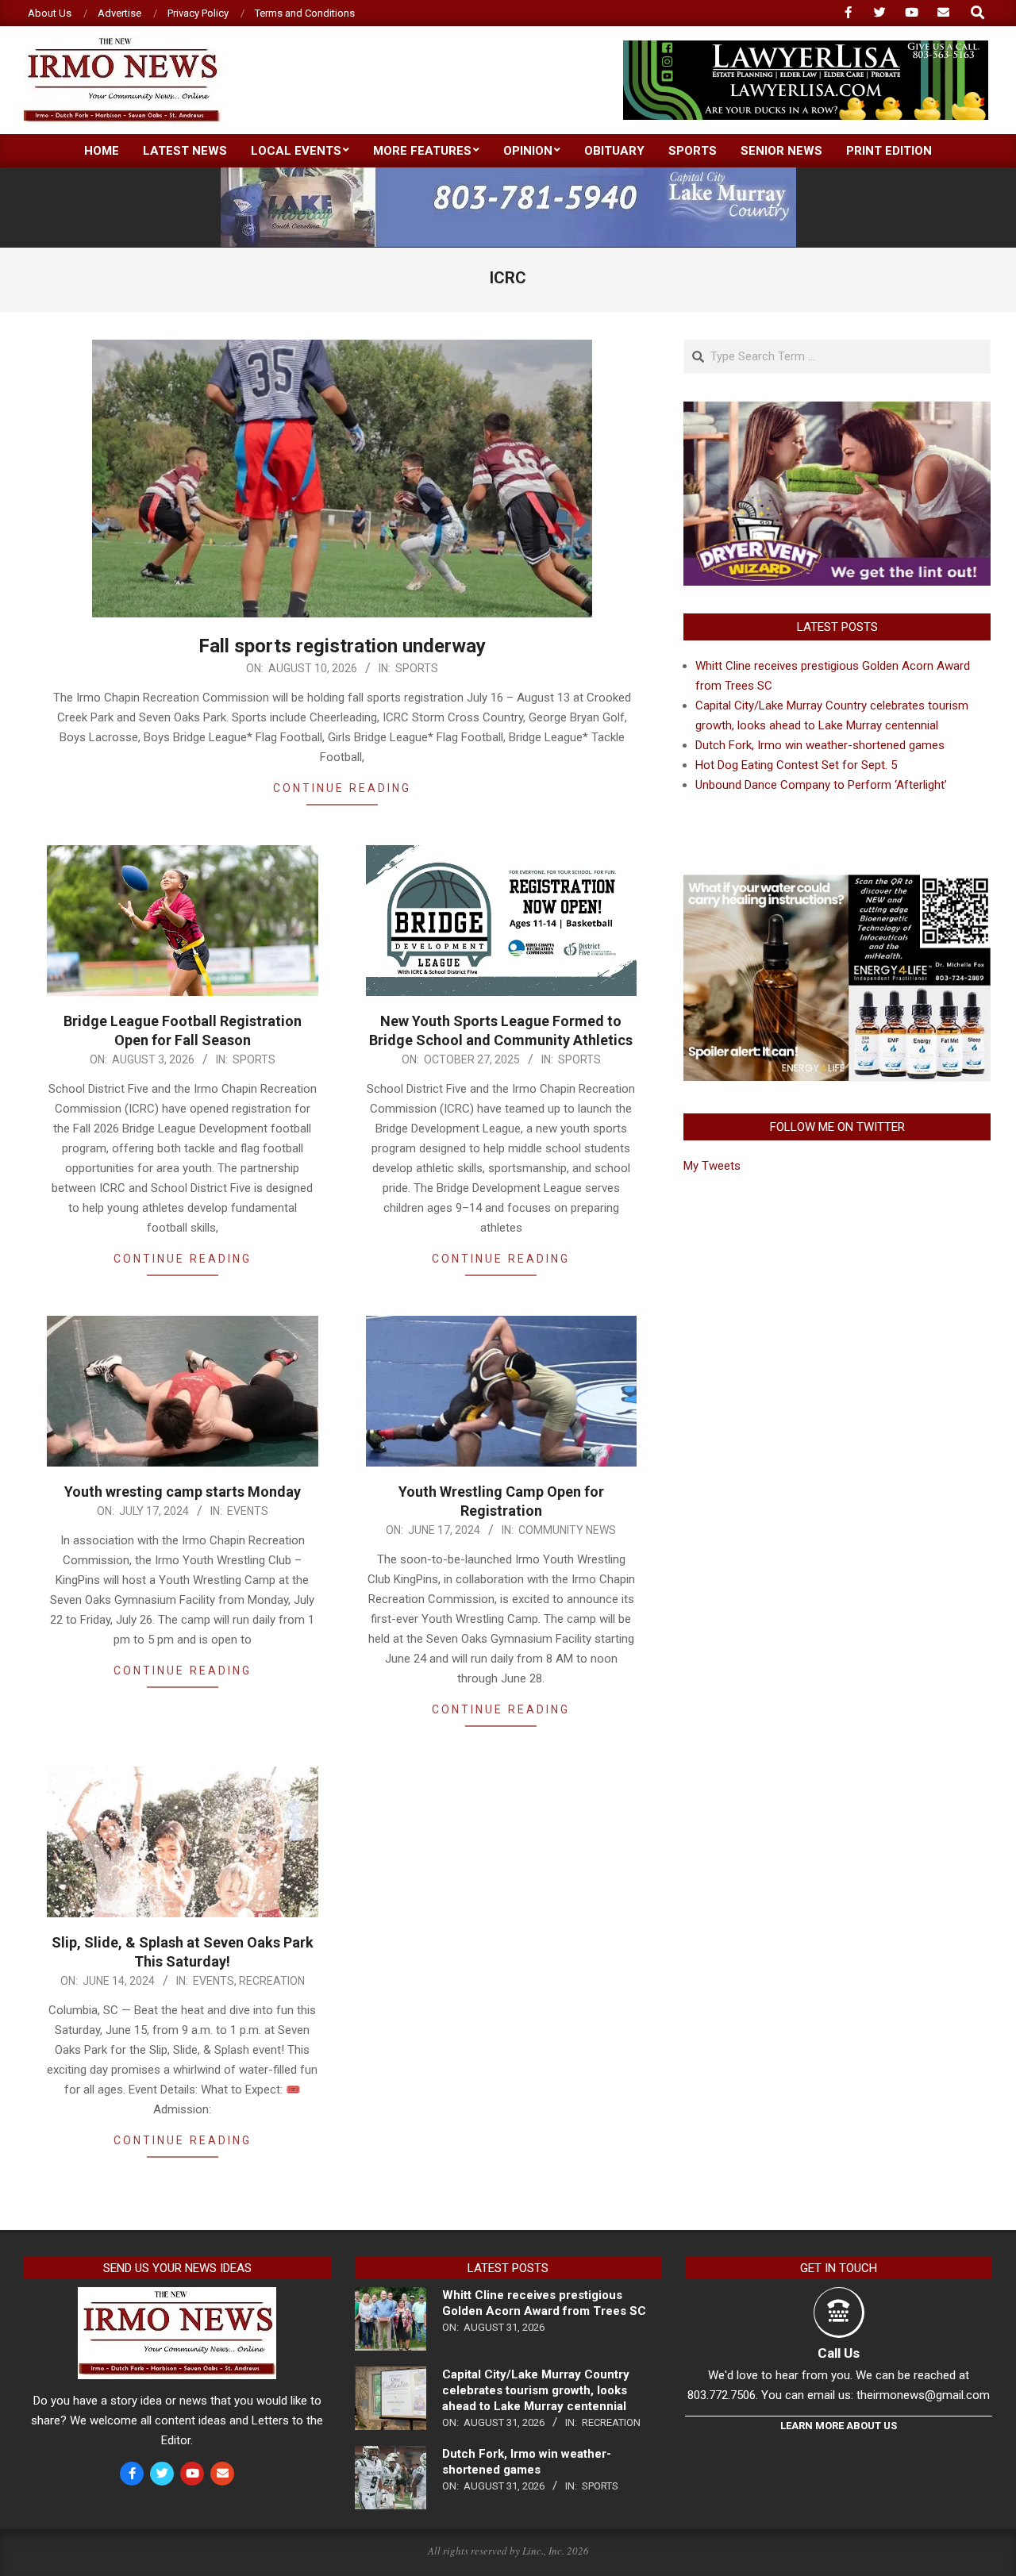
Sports (417, 668)
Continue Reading (342, 788)
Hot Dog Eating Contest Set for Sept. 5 (796, 765)
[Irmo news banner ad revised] (806, 47)
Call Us (839, 2353)
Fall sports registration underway (342, 646)
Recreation (272, 1981)
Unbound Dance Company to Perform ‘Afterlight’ (821, 785)
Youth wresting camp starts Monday (183, 1492)
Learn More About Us (839, 2426)
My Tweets (712, 1166)
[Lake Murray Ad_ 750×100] (508, 174)
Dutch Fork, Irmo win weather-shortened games (820, 745)
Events (248, 1511)
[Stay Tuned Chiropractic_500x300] (837, 880)
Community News (567, 1530)
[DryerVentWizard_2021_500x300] (837, 411)
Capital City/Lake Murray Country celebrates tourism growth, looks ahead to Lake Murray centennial (536, 2390)
